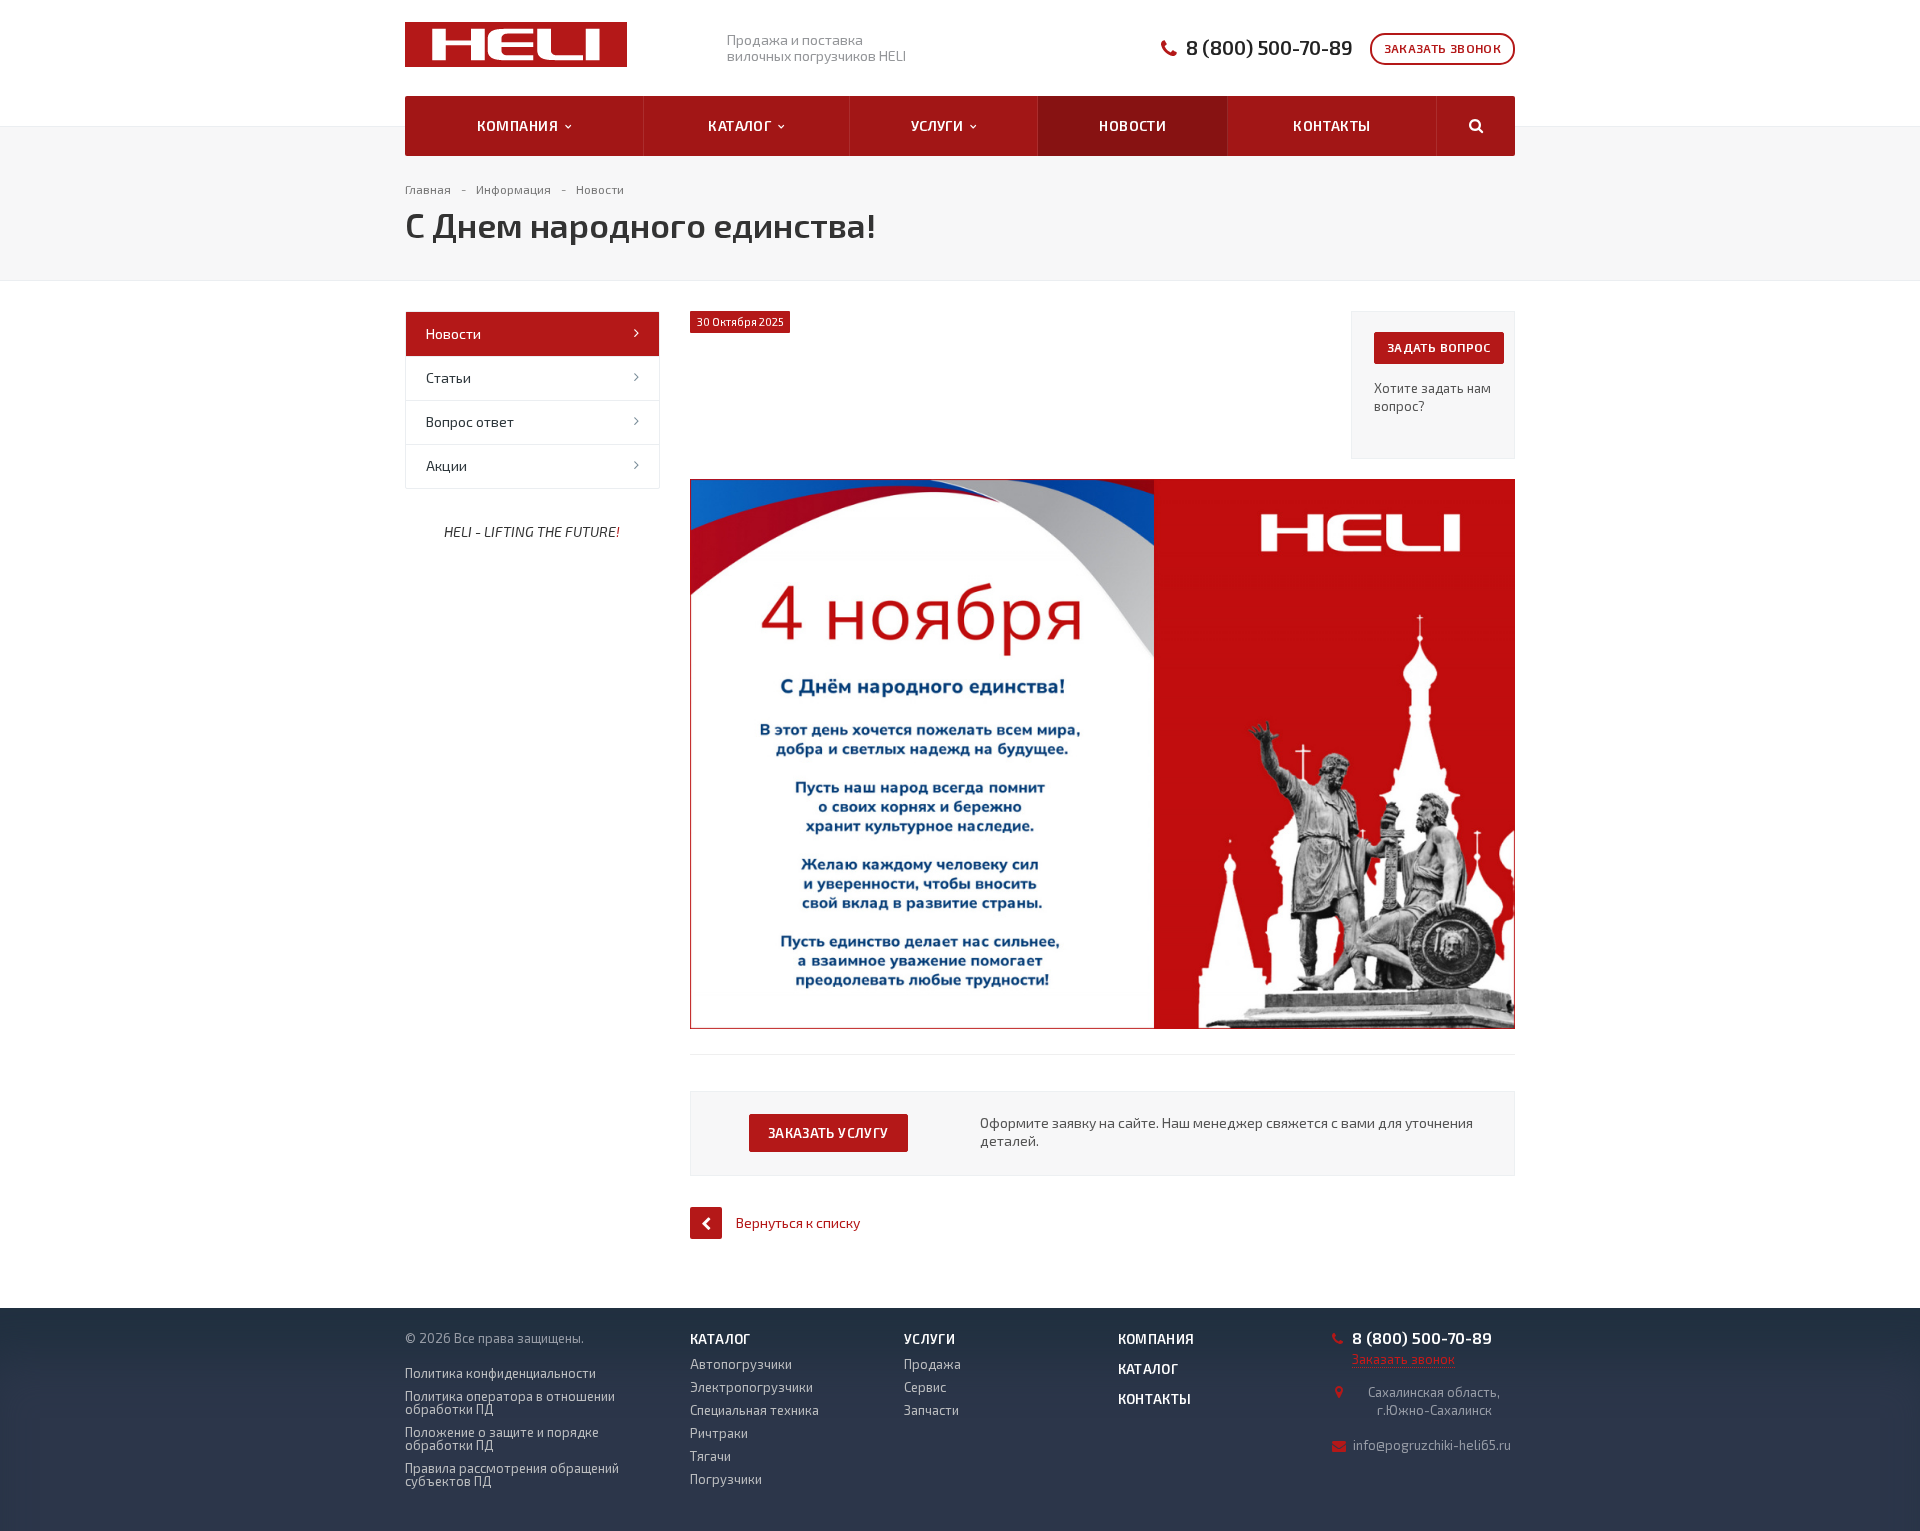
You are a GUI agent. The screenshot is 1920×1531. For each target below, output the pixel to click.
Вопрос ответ (470, 421)
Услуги (940, 125)
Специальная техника (754, 1410)
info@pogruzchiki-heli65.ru (1432, 1445)
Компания (521, 125)
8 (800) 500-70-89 (1269, 47)
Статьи (448, 377)
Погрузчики (726, 1479)
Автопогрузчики (741, 1364)
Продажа (932, 1364)
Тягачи (710, 1456)
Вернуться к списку (798, 1222)
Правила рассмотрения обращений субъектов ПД (512, 1475)
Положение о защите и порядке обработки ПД (502, 1439)
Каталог (743, 125)
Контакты (1331, 125)
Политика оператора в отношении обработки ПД (510, 1403)
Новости (1132, 125)
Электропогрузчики (751, 1387)
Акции (446, 465)
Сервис (925, 1387)
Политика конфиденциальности (500, 1373)
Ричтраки (719, 1433)
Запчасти (931, 1410)
